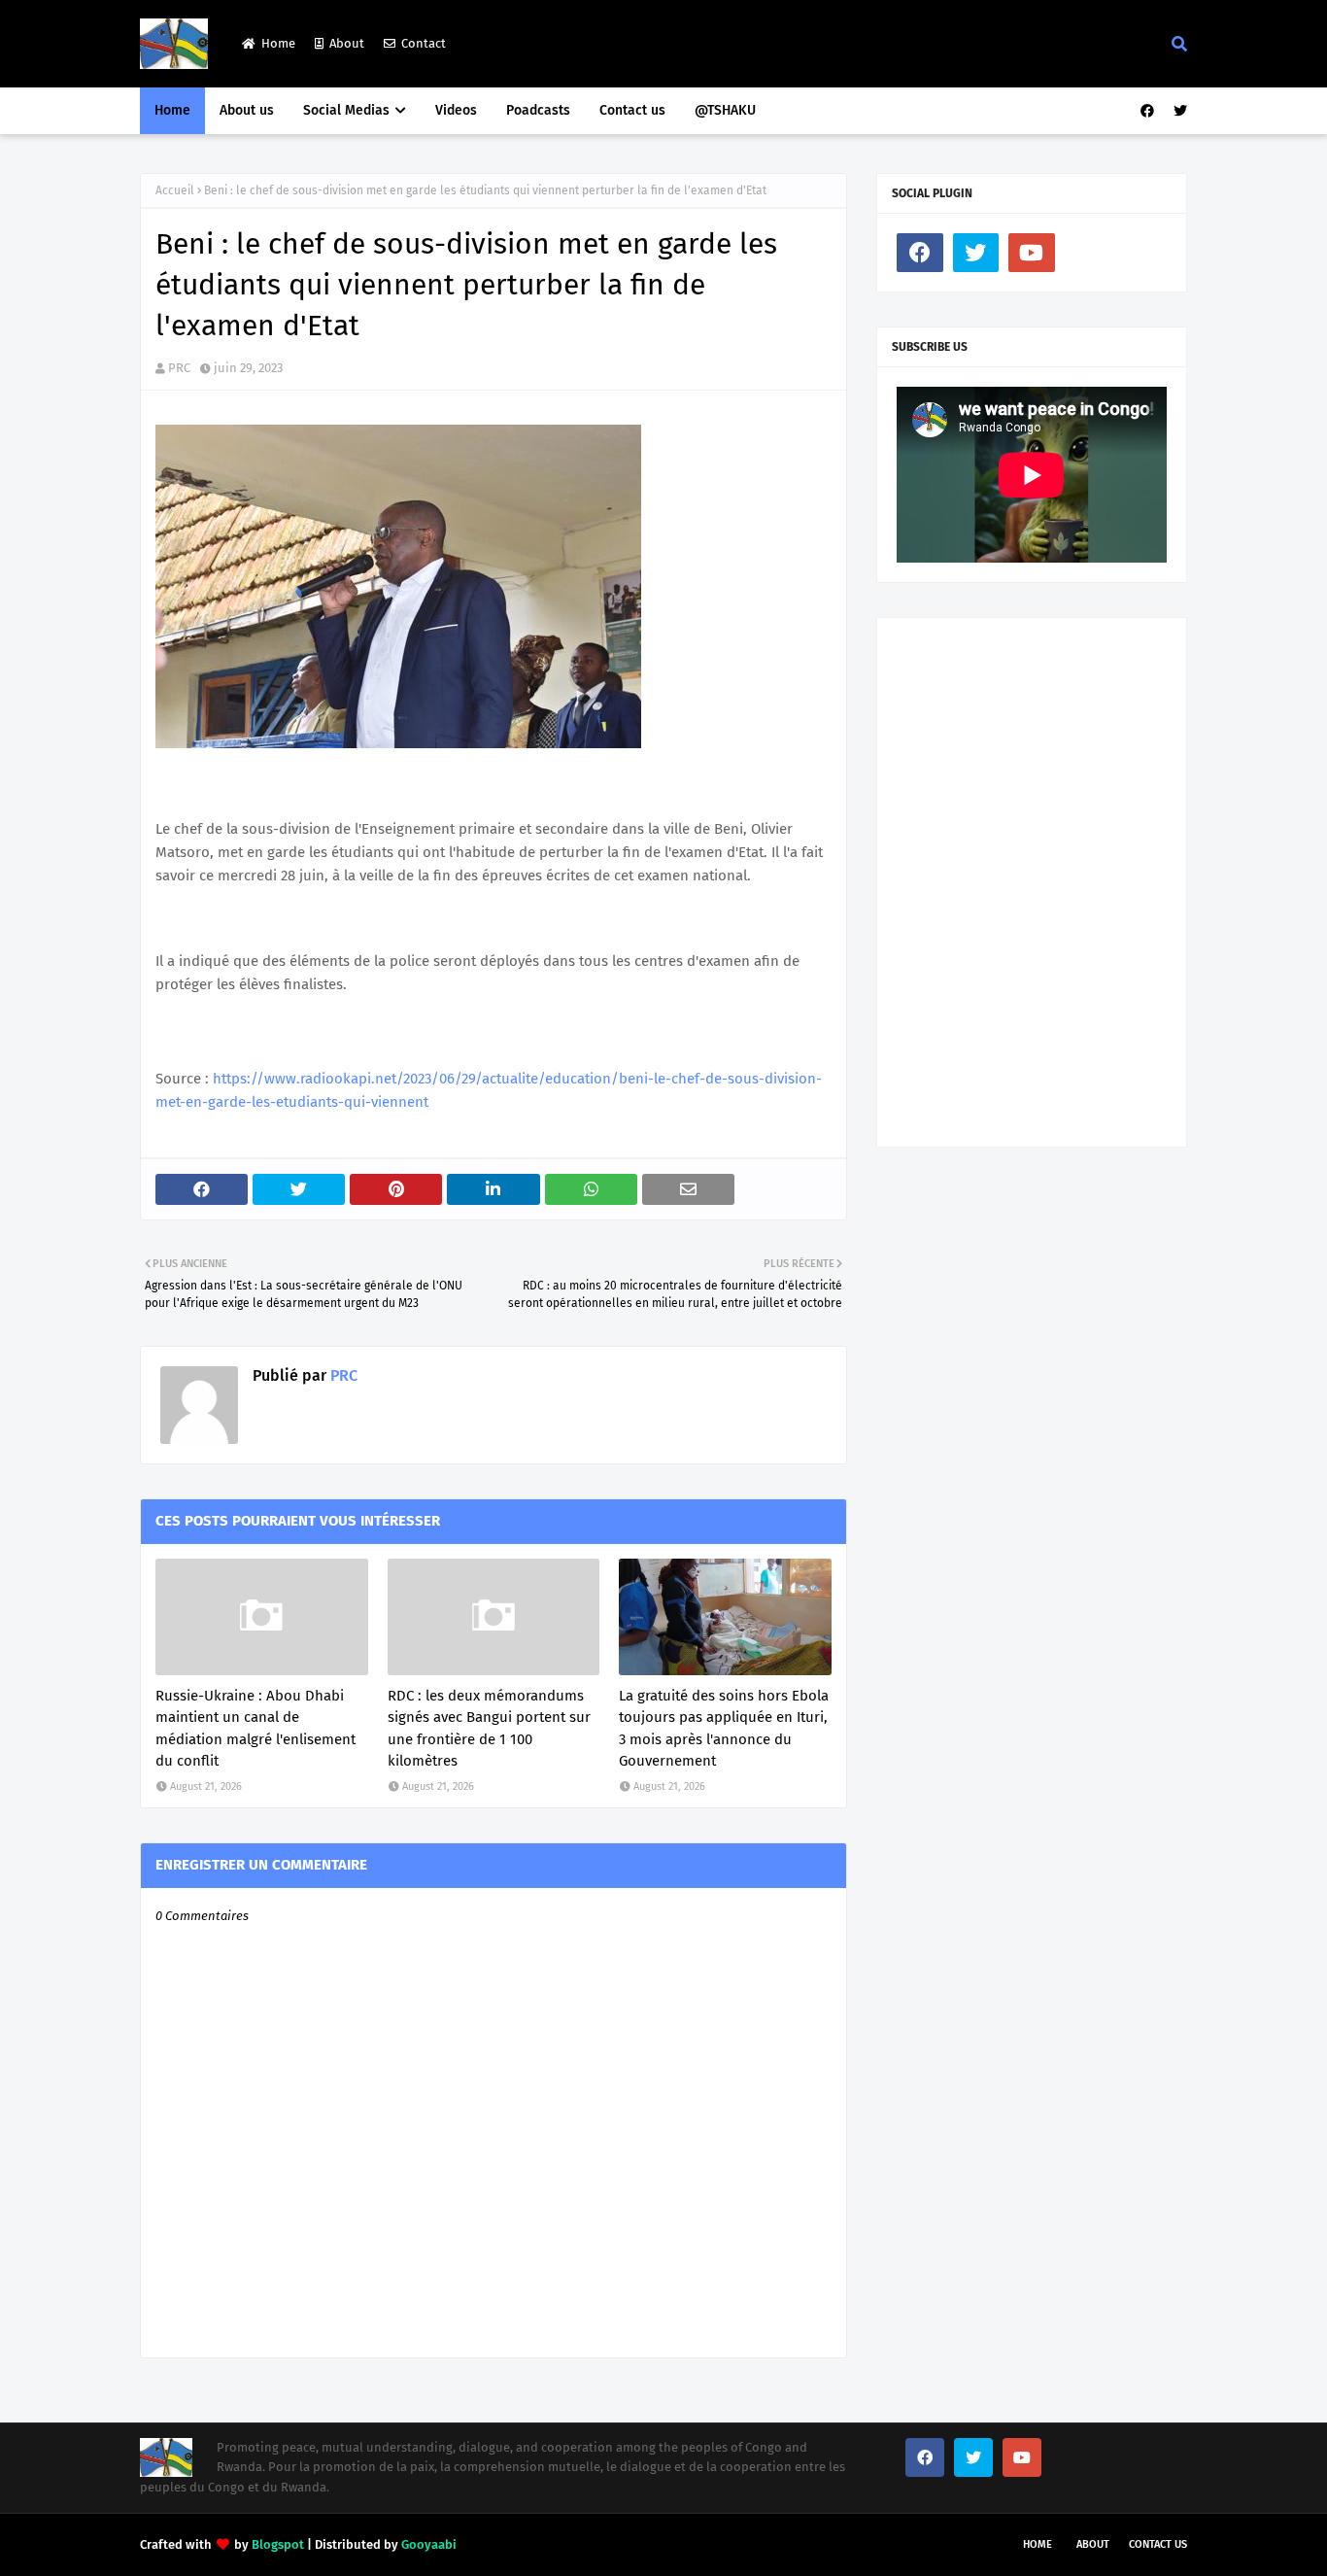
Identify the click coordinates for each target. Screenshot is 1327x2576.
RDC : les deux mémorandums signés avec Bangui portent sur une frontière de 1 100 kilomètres (489, 1729)
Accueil (175, 190)
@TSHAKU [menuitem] (725, 110)
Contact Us (1158, 2544)
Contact (424, 43)
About (347, 43)
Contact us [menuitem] (632, 110)
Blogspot (278, 2544)
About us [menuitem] (247, 110)
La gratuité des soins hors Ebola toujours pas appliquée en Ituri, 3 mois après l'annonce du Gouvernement (724, 1729)
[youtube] (1032, 253)
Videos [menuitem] (456, 110)
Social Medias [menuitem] (346, 110)
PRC (179, 368)
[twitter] (1178, 111)
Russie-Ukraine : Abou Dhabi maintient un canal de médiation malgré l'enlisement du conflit (255, 1729)
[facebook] (1147, 111)
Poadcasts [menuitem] (538, 110)
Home (278, 43)
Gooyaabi (429, 2544)
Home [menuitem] (172, 110)
